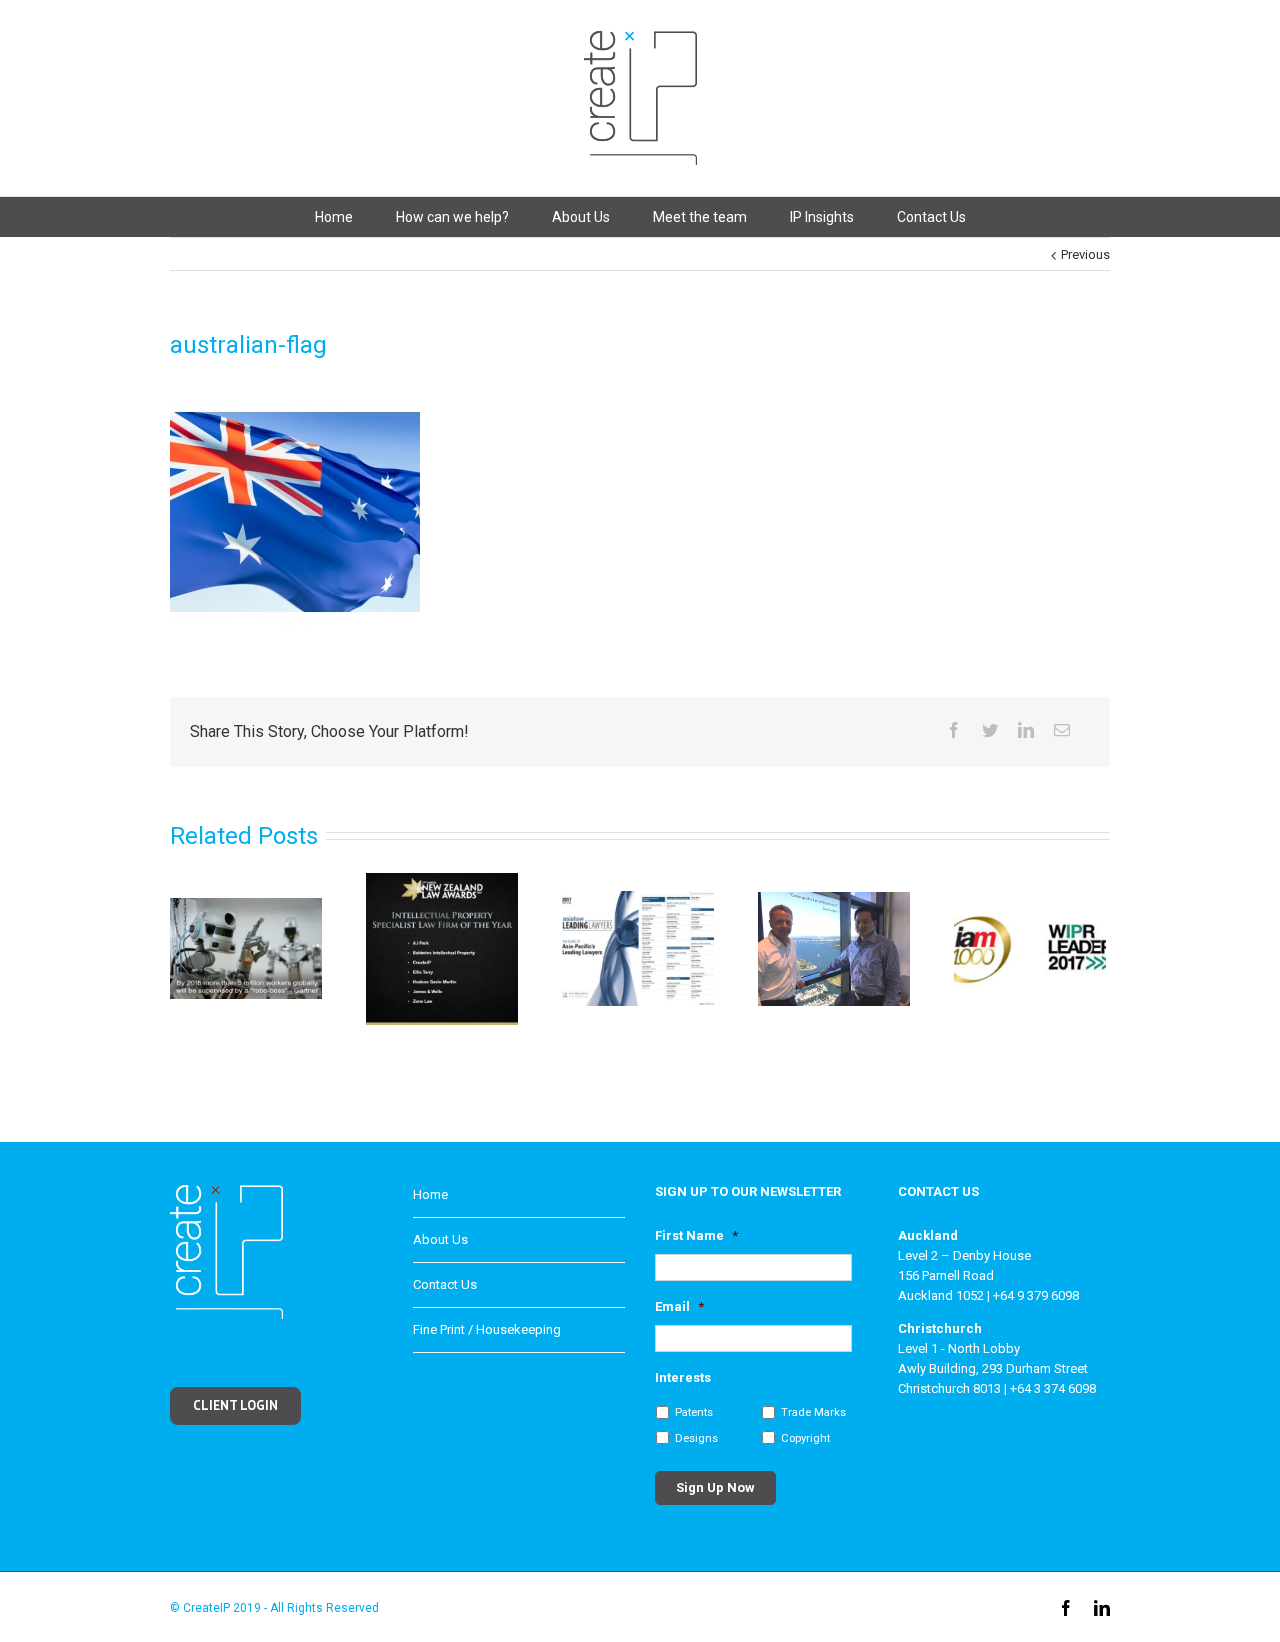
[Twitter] (990, 730)
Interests (683, 1377)
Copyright (805, 1438)
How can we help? (452, 217)
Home (334, 217)
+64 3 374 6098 (1053, 1388)
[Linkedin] (1026, 730)
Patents (694, 1412)
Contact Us (931, 217)
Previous (1085, 254)
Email (679, 1306)
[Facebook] (954, 730)
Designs (696, 1438)
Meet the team (700, 217)
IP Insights (822, 217)
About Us (581, 217)
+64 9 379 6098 (1036, 1295)
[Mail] (1062, 730)
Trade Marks (813, 1412)
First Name (696, 1235)
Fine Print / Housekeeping (487, 1329)
